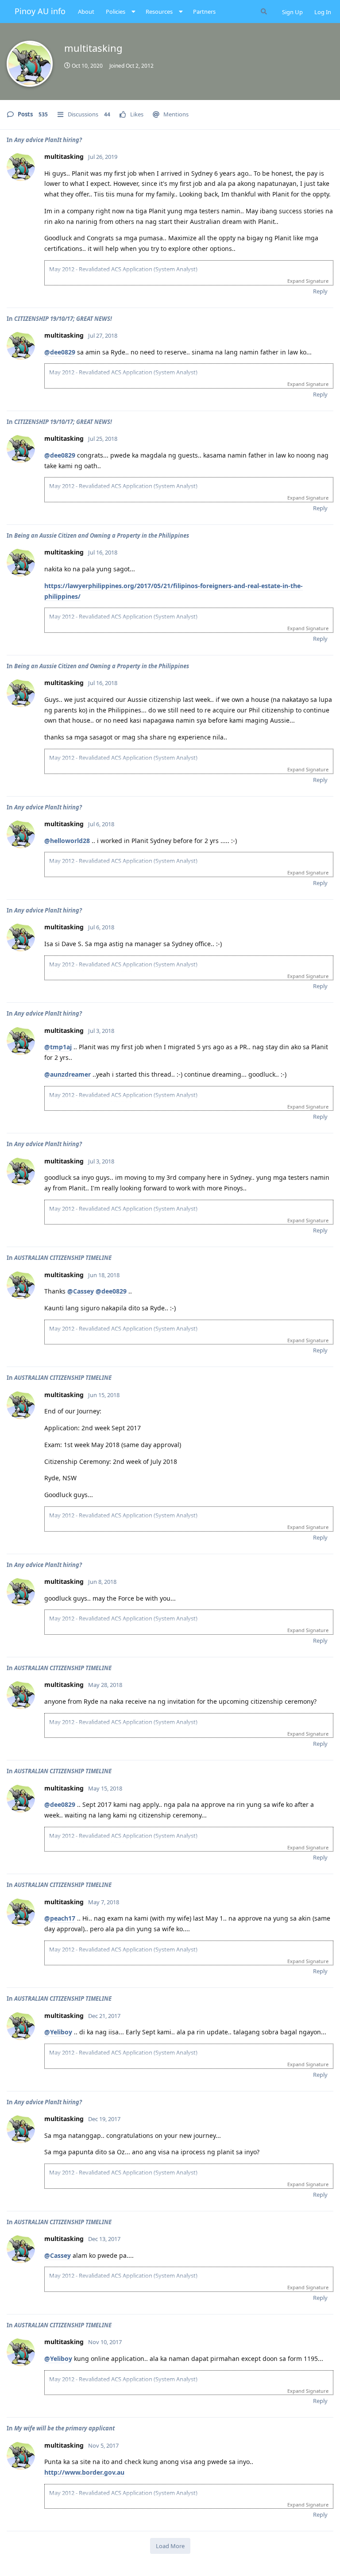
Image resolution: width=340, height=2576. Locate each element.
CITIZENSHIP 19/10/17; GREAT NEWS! (63, 319)
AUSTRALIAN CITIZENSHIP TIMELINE (63, 1258)
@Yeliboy (58, 2032)
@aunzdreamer (68, 1074)
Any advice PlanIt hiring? (48, 140)
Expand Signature (308, 281)
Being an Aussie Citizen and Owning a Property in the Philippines (102, 535)
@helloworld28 (67, 841)
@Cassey (81, 1291)
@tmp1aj (58, 1047)
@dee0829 (60, 352)
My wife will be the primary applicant (64, 2428)
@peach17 (60, 1918)
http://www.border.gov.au (84, 2472)
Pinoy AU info (40, 11)
